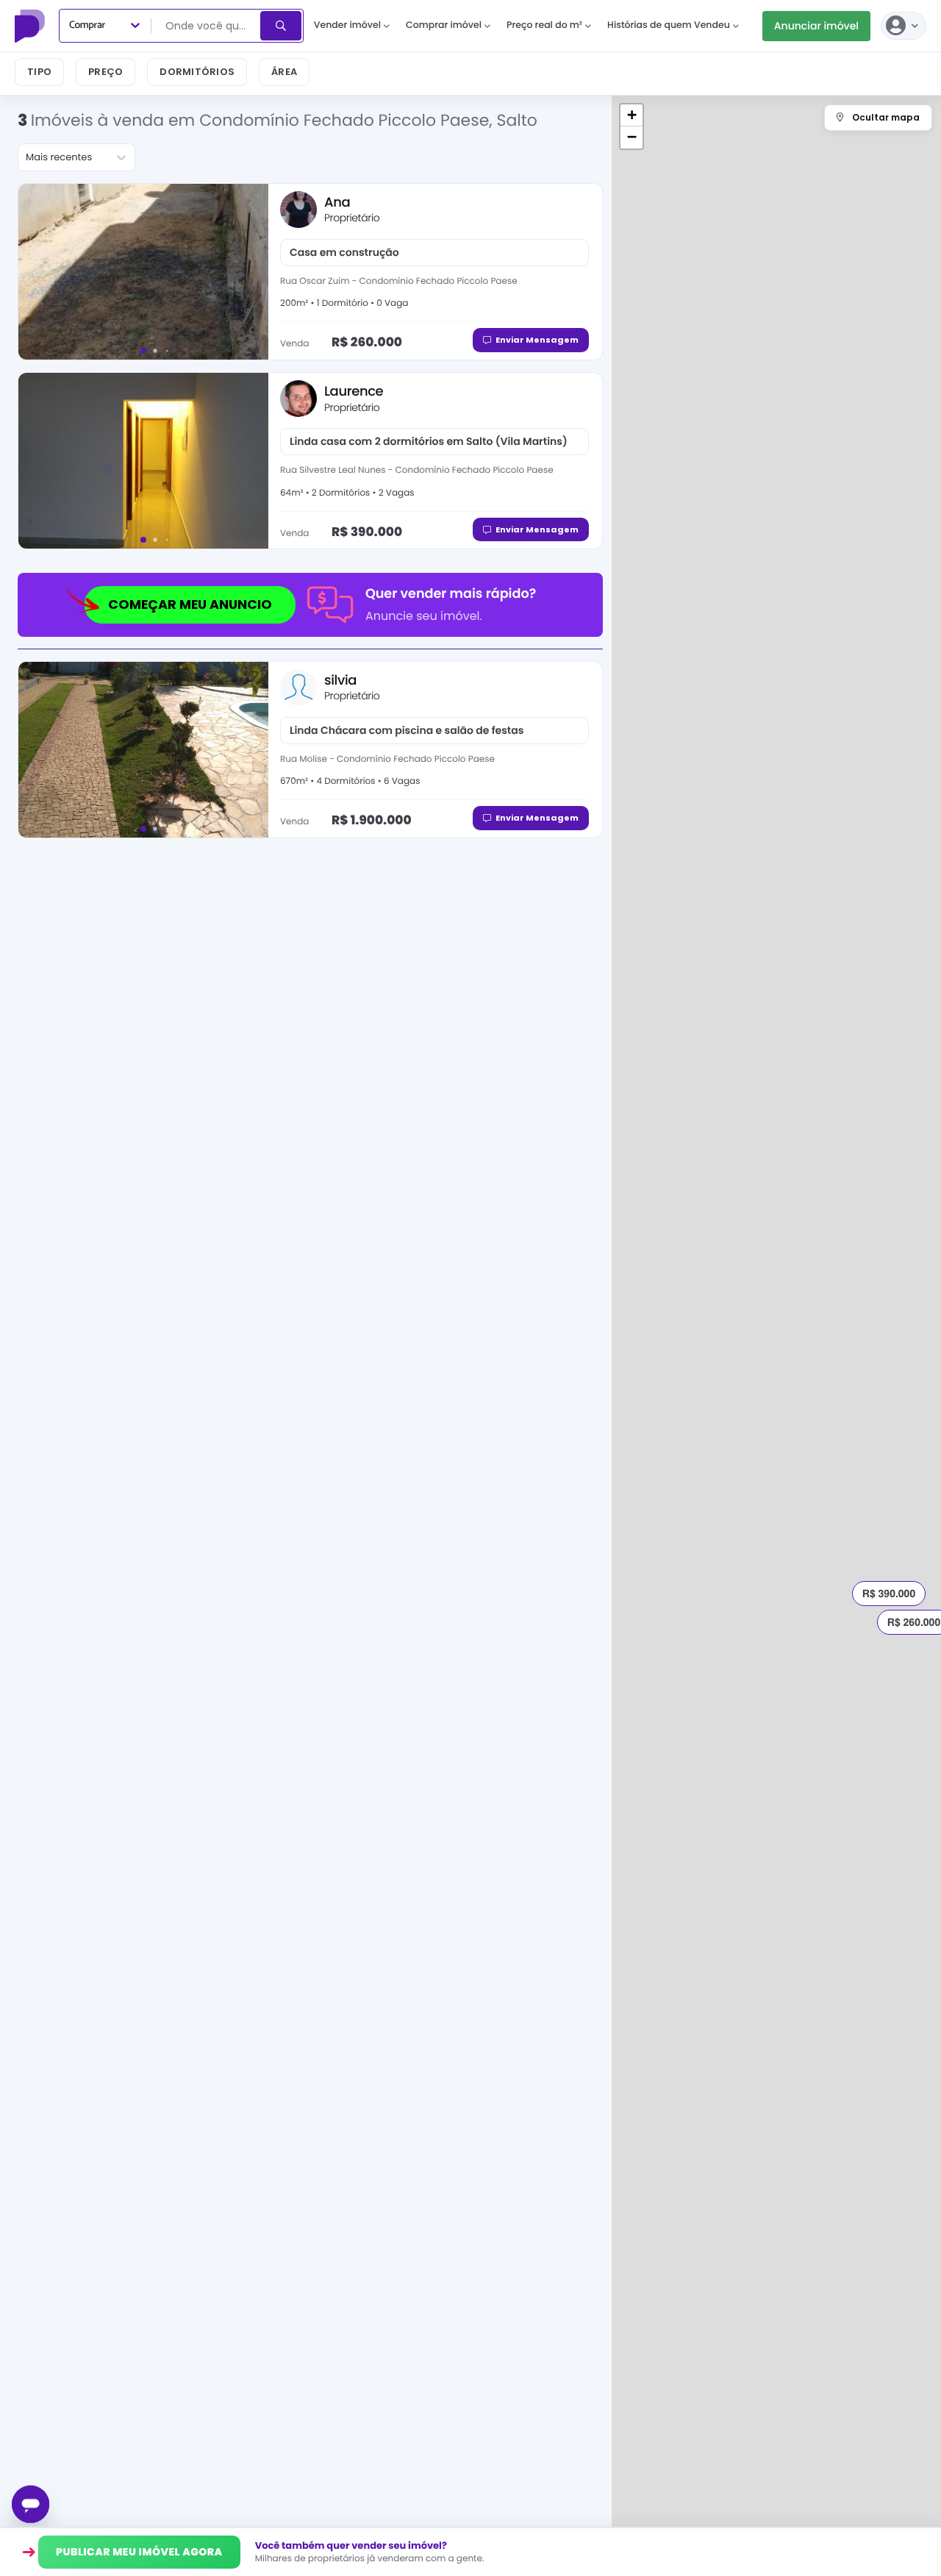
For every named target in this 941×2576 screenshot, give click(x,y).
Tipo (39, 72)
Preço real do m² (544, 25)
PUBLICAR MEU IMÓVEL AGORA (139, 2552)
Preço (105, 72)
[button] (631, 115)
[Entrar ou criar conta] (904, 26)
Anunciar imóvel (816, 26)
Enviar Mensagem (537, 340)
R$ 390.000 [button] (889, 1594)
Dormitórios (197, 72)
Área (284, 72)
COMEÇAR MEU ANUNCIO (190, 604)
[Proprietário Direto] (32, 26)
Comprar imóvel (444, 25)
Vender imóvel (347, 25)
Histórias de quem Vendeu (669, 25)
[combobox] (207, 26)
